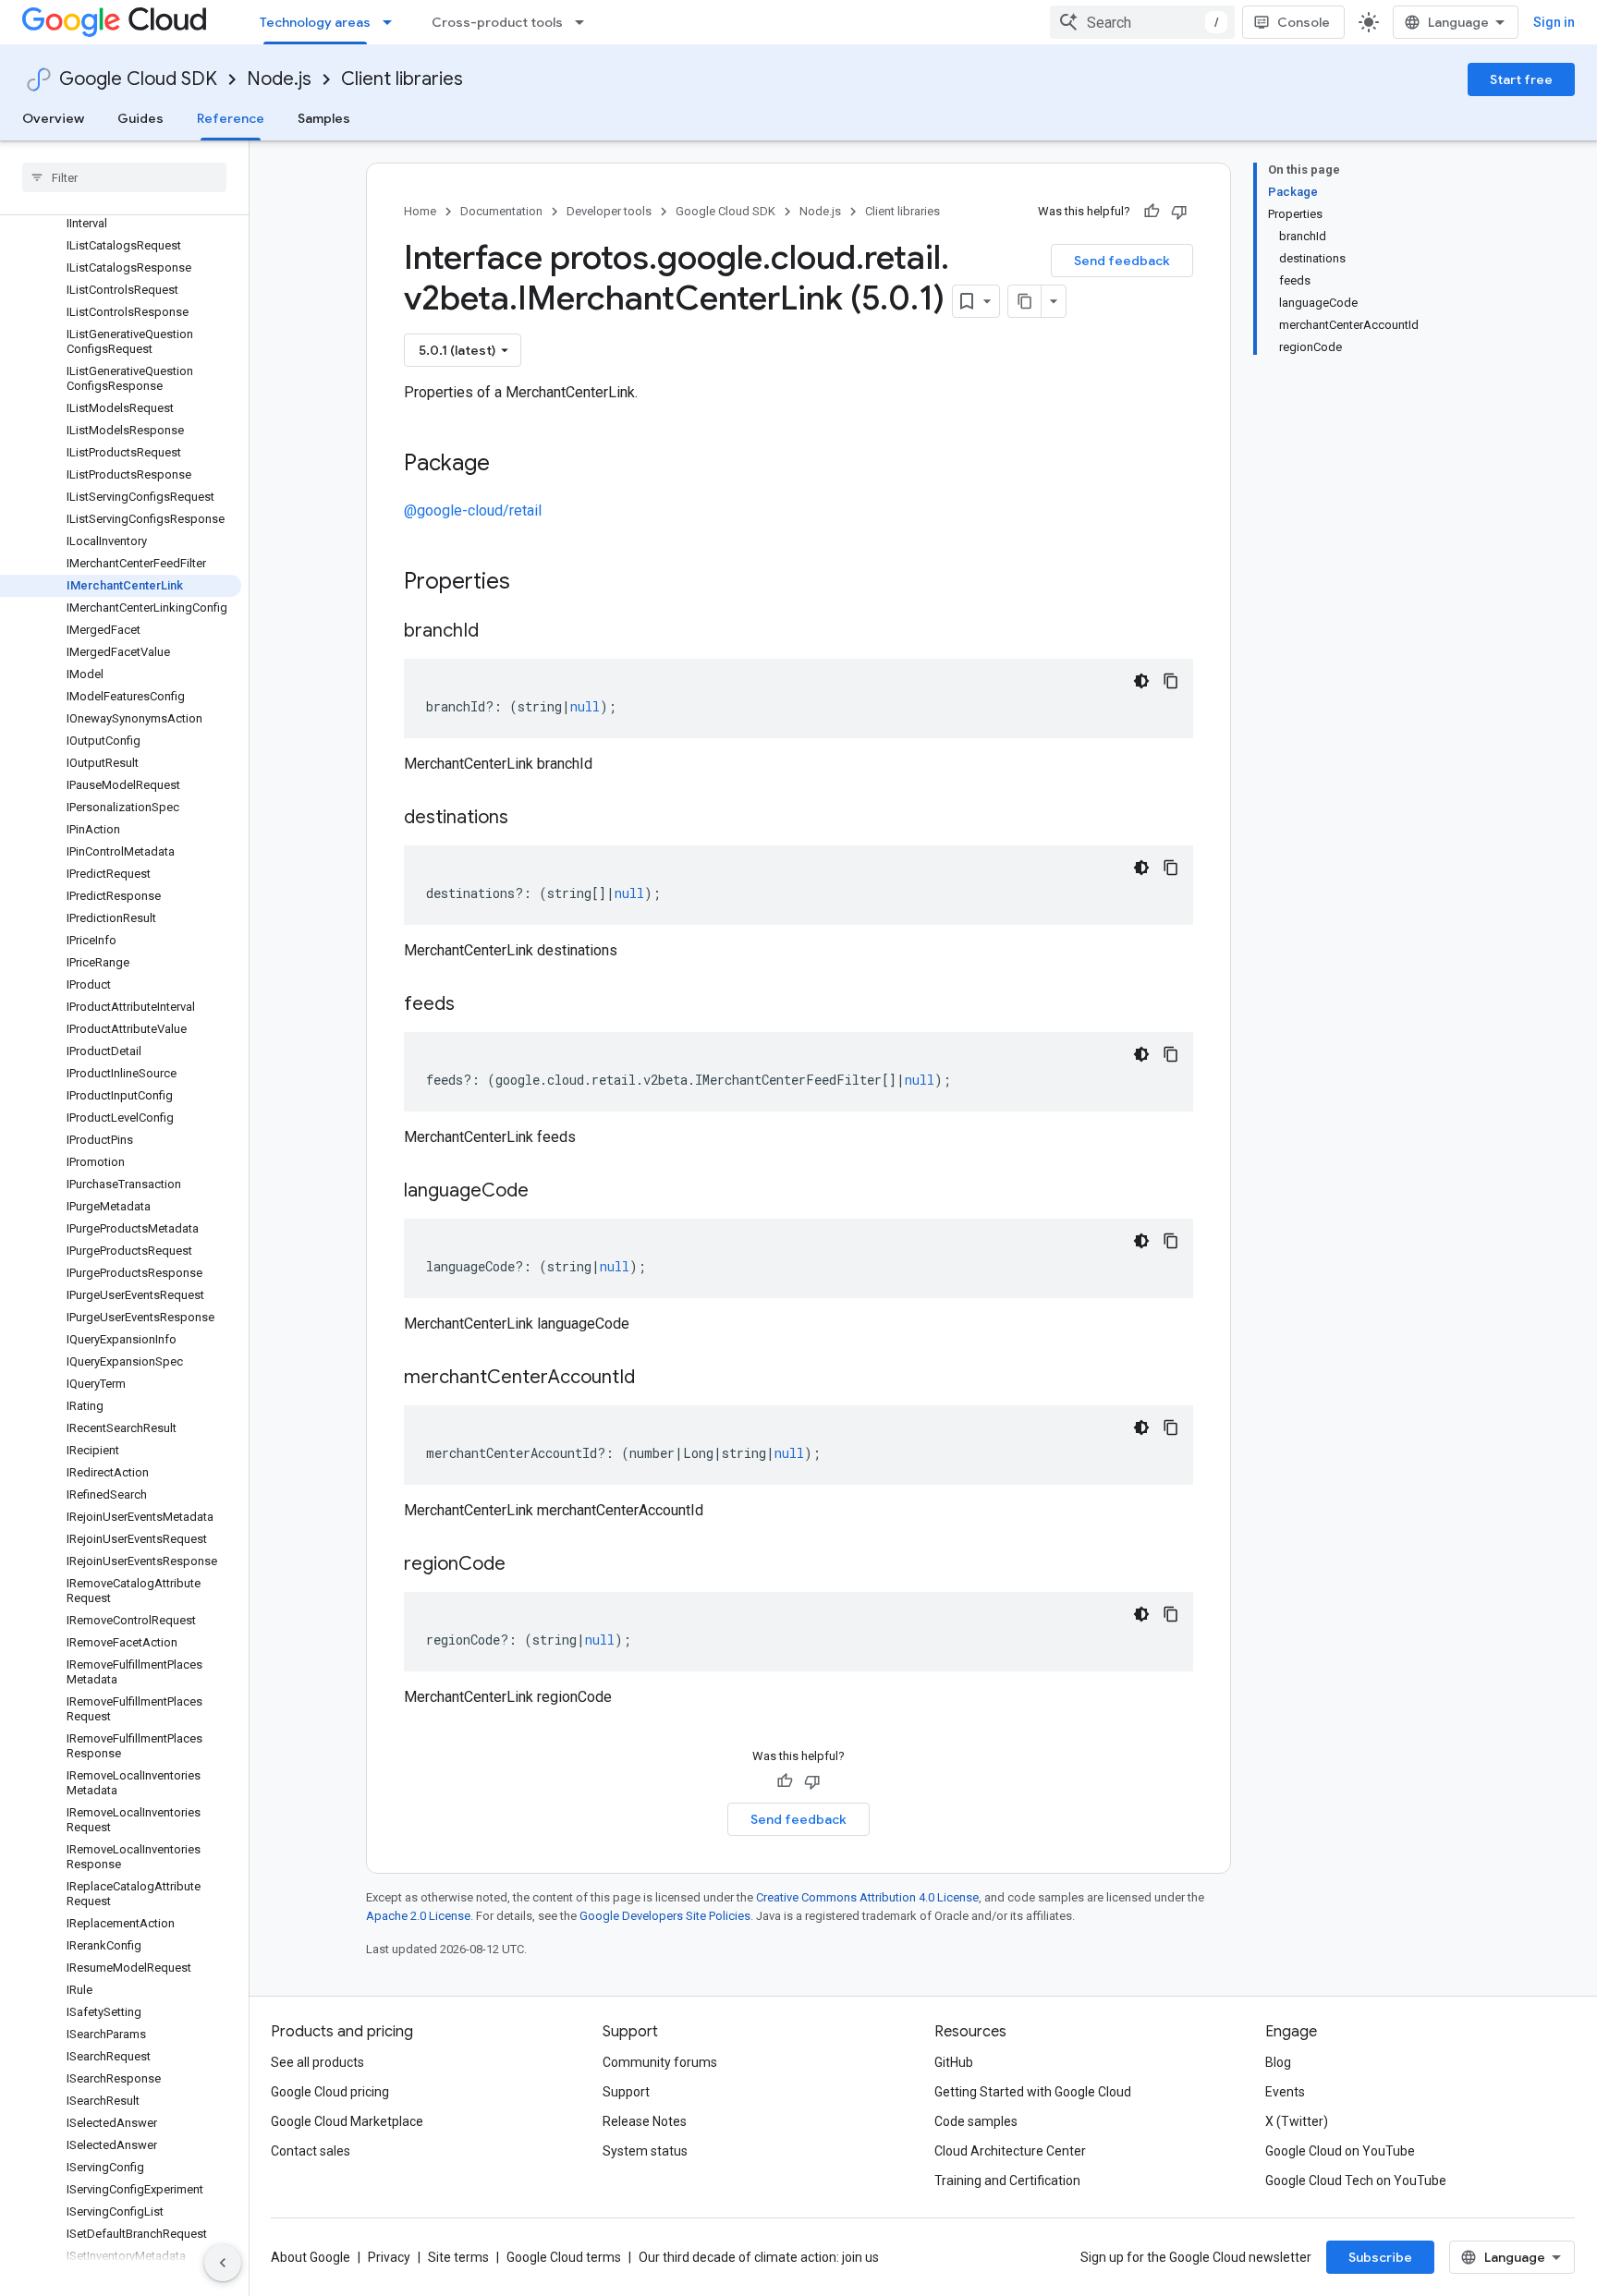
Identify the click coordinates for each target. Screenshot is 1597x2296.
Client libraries (402, 79)
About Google (311, 2257)
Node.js (279, 79)
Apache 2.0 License (418, 1916)
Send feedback (1122, 261)
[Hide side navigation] (223, 2263)
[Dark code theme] (1141, 681)
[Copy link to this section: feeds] (473, 1005)
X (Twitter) (1297, 2121)
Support (626, 2092)
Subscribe (1380, 2257)
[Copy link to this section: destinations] (527, 819)
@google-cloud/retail (473, 510)
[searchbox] (124, 177)
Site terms (458, 2257)
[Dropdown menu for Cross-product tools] (585, 22)
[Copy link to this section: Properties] (534, 583)
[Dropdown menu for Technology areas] (393, 22)
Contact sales (311, 2151)
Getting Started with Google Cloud (1033, 2092)
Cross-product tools (497, 22)
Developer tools (609, 211)
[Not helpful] (1179, 212)
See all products (317, 2062)
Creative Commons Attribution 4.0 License (867, 1897)
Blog (1278, 2062)
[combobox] (1142, 22)
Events (1285, 2092)
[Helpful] (1152, 212)
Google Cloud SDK (138, 79)
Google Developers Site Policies (665, 1916)
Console (1304, 22)
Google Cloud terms (564, 2257)
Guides (140, 118)
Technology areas (315, 22)
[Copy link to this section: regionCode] (524, 1565)
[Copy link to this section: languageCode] (547, 1192)
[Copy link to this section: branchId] (497, 632)
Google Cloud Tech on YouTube (1356, 2181)
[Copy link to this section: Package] (508, 465)
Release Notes (645, 2121)
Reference (231, 118)
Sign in (1554, 22)
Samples (324, 118)
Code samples (976, 2121)
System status (645, 2151)
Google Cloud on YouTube (1340, 2151)
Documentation (501, 211)
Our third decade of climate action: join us (759, 2257)
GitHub (954, 2062)
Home (420, 211)
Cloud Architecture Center (1010, 2151)
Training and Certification (1007, 2181)
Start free (1521, 79)
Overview (53, 118)
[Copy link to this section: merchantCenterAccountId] (653, 1379)
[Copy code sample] (1171, 681)
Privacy (389, 2257)
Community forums (660, 2062)
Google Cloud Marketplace (347, 2121)
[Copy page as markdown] (1025, 301)
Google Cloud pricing (330, 2092)
